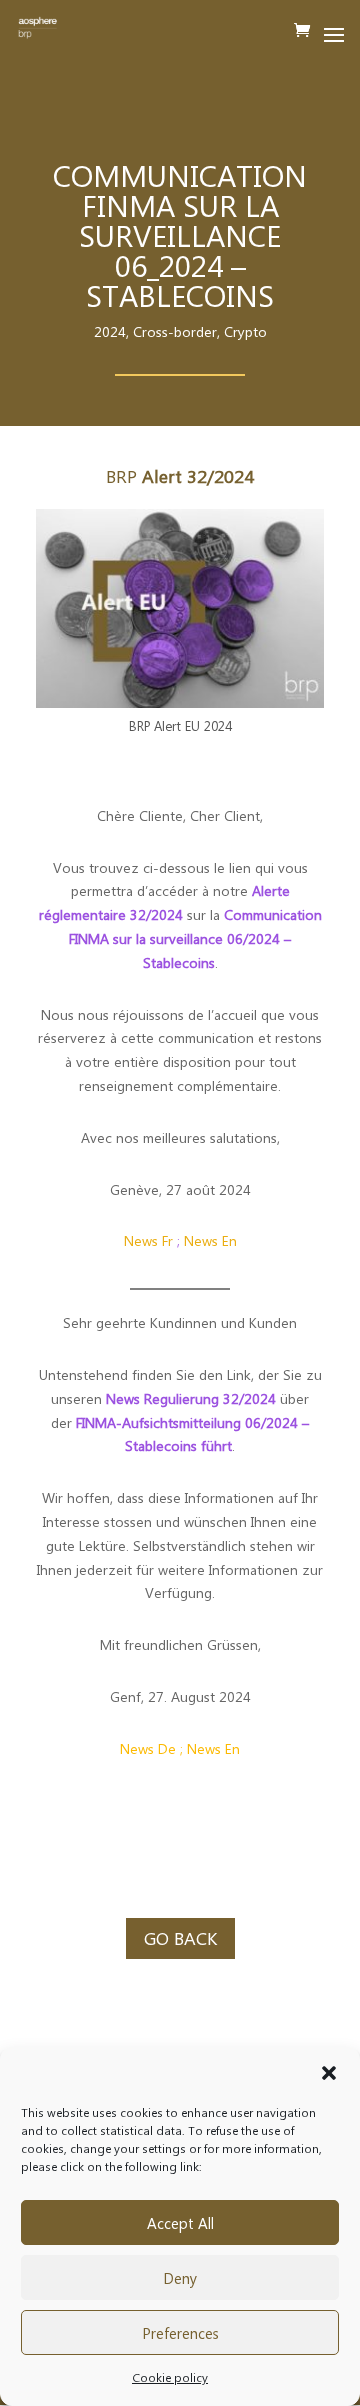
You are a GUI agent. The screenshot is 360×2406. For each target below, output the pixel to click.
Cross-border (175, 331)
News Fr (148, 1240)
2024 (110, 331)
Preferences (180, 2333)
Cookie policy (170, 2377)
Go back (180, 1938)
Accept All (180, 2223)
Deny (180, 2278)
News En (210, 1240)
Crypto (245, 331)
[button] (329, 2073)
